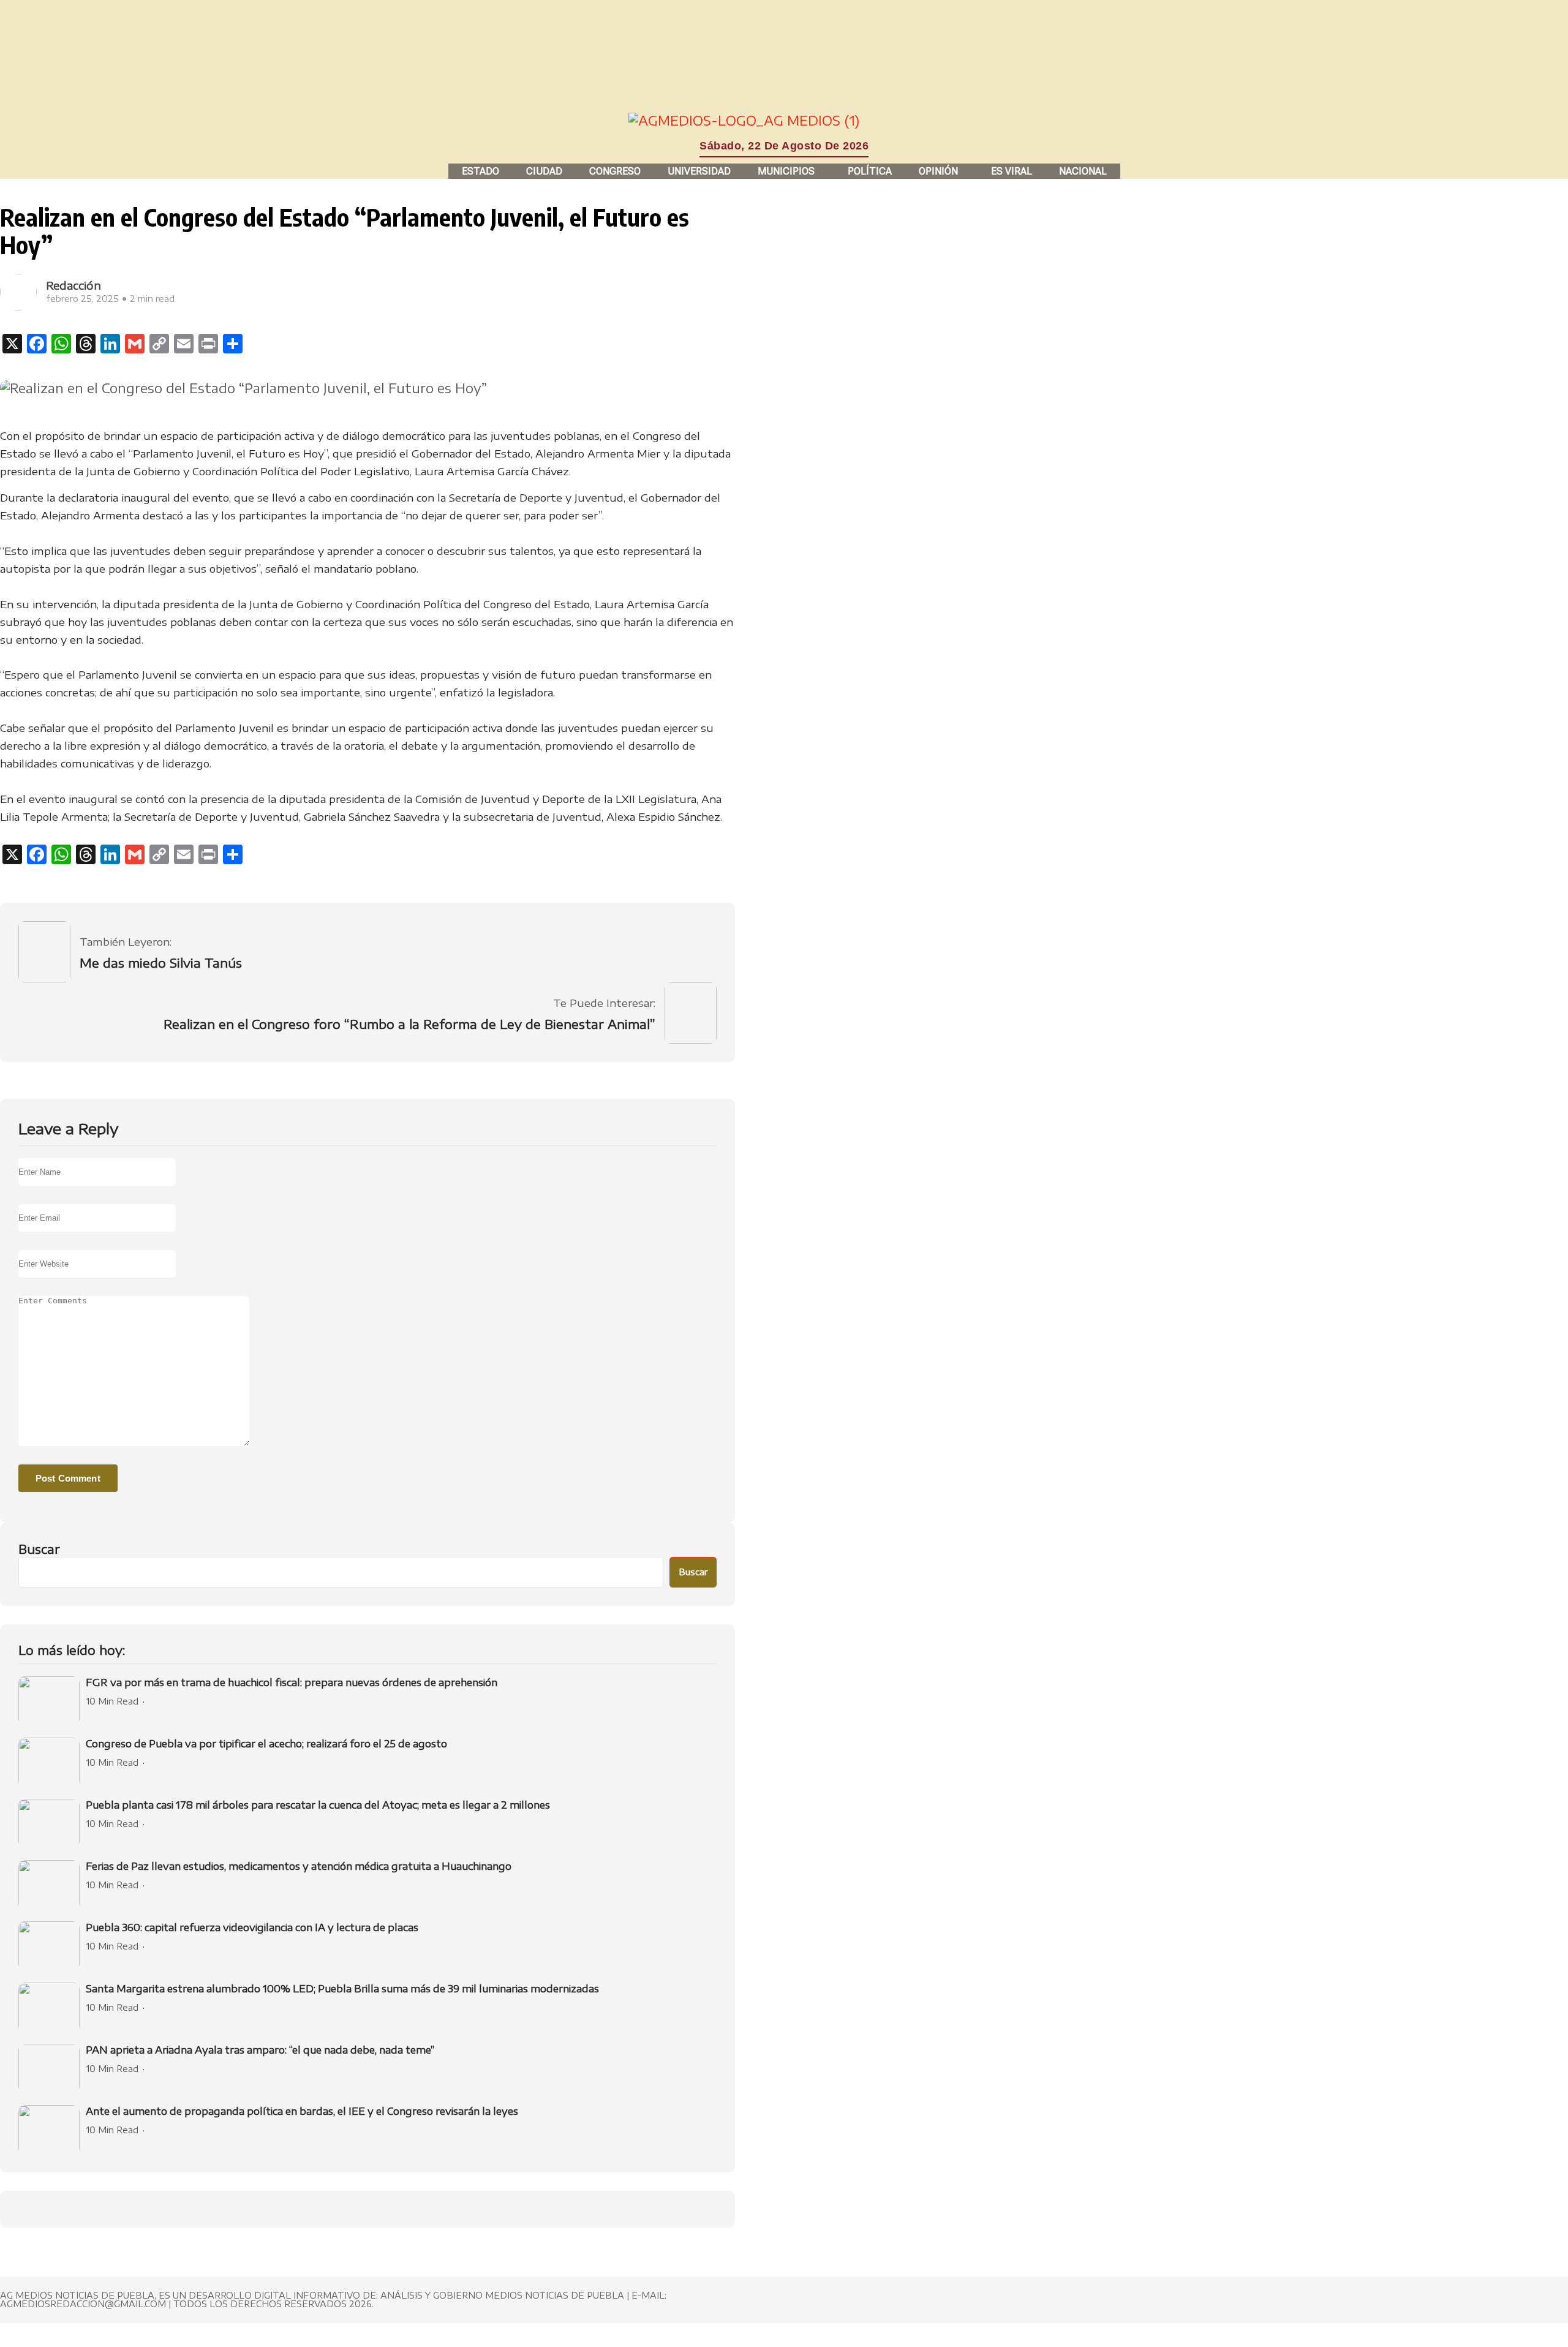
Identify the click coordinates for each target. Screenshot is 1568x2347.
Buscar (39, 1549)
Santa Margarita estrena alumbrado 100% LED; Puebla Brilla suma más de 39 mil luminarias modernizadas (342, 1989)
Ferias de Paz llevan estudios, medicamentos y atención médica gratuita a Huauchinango (299, 1866)
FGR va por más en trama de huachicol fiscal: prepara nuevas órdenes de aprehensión (292, 1682)
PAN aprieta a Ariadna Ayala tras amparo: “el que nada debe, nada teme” (260, 2050)
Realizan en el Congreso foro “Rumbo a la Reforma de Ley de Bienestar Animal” (409, 1024)
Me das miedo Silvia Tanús (161, 963)
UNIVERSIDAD (699, 171)
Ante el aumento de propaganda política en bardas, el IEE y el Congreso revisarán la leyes (302, 2111)
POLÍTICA (870, 171)
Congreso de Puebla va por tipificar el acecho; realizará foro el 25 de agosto (266, 1744)
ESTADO (481, 171)
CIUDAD (544, 171)
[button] (789, 171)
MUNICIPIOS (786, 171)
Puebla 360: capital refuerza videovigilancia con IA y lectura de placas (252, 1927)
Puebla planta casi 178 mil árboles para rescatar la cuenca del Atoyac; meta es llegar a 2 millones (318, 1805)
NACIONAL (1083, 171)
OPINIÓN (938, 171)
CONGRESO (615, 171)
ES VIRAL (1012, 171)
